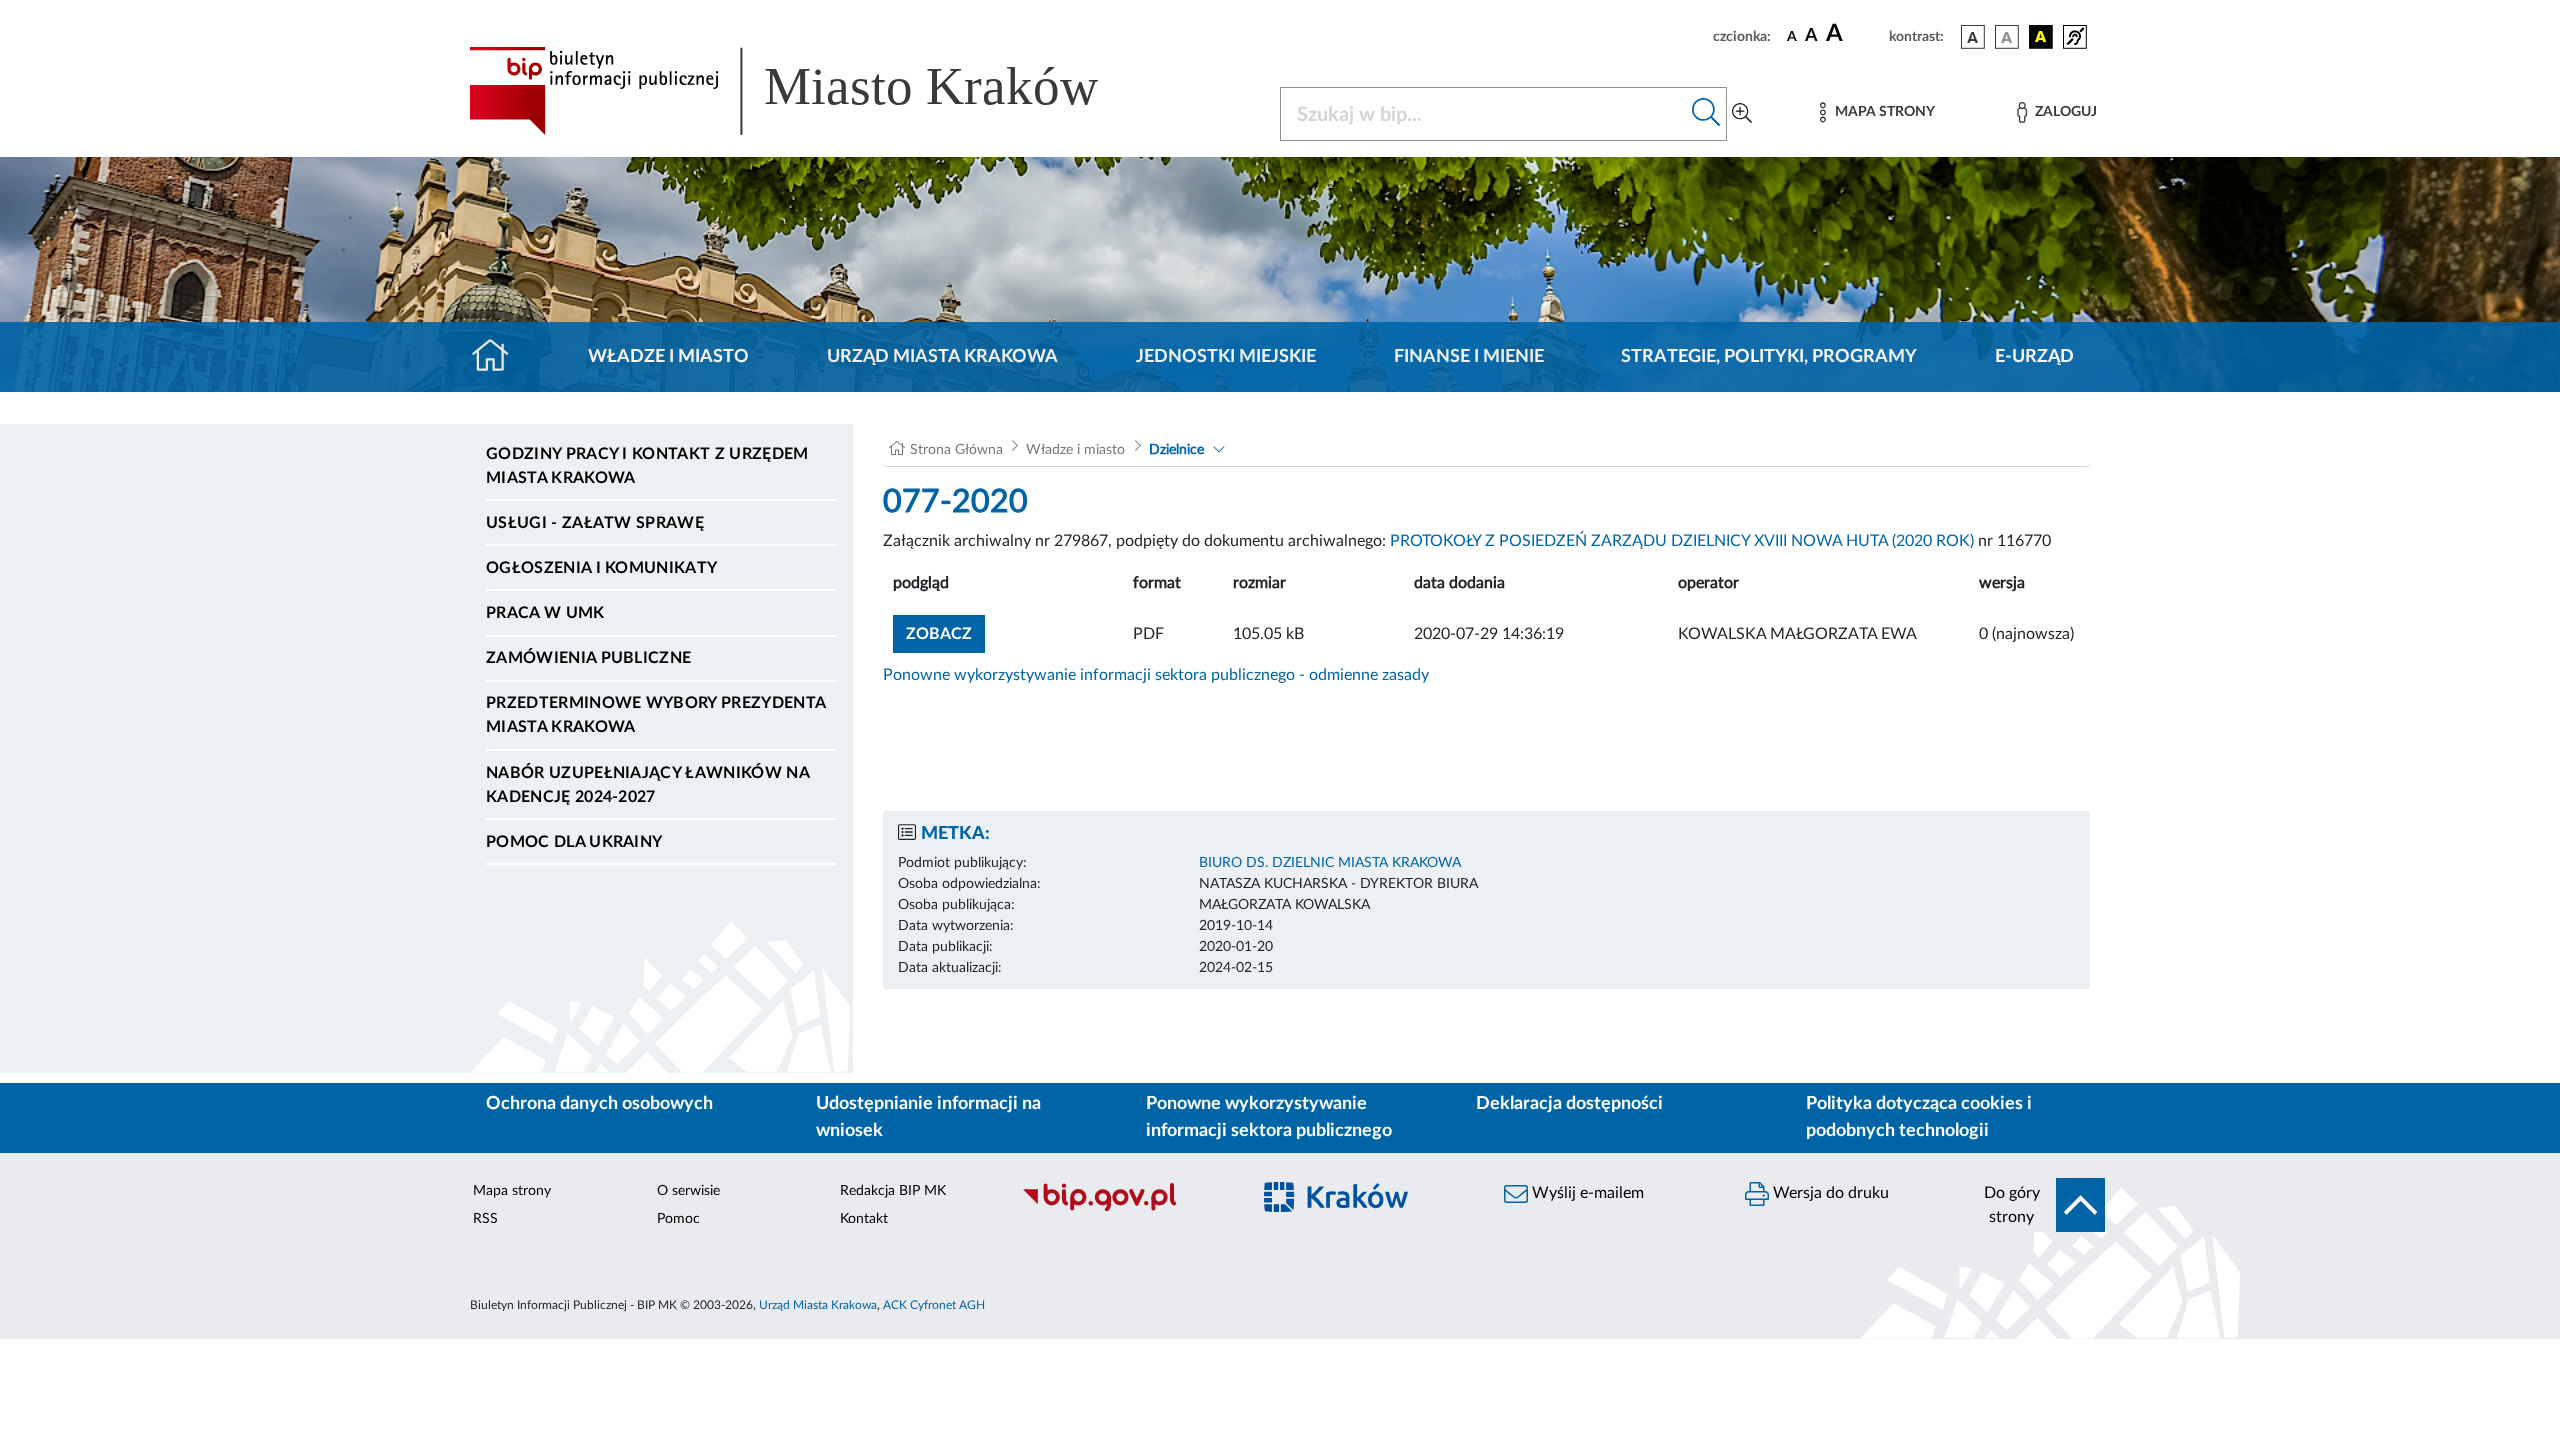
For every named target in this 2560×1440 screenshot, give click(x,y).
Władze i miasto (668, 357)
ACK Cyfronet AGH (934, 1305)
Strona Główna (956, 450)
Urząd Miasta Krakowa (942, 357)
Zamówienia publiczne (588, 658)
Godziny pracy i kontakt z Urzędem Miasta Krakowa (647, 466)
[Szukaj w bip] (1706, 114)
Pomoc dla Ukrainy (574, 842)
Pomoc (678, 1219)
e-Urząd (2034, 357)
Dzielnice (1176, 450)
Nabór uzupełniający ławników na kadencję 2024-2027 (647, 785)
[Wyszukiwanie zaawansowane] (1742, 114)
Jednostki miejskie (1226, 357)
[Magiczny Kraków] (1366, 1208)
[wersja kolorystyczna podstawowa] (1973, 37)
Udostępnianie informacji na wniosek (928, 1117)
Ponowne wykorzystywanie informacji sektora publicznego (1269, 1117)
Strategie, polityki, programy (1769, 357)
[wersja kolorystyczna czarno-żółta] (2041, 37)
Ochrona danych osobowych (599, 1104)
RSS (485, 1219)
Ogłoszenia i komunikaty (601, 568)
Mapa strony (512, 1191)
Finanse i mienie (1469, 357)
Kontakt (864, 1219)
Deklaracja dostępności (1569, 1104)
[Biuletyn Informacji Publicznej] (1125, 1208)
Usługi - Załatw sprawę (595, 523)
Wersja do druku (1829, 1193)
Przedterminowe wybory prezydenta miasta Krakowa (655, 715)
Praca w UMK (545, 613)
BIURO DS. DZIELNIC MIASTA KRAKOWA (1330, 863)
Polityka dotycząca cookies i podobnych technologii (1919, 1117)
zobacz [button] (945, 633)
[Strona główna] (498, 357)
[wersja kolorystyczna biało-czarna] (2007, 37)
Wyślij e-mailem (1586, 1193)
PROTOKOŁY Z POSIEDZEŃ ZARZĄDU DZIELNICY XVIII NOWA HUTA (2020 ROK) (1682, 541)
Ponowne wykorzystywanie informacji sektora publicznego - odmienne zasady (1156, 675)
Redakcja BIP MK (893, 1191)
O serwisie (688, 1191)
